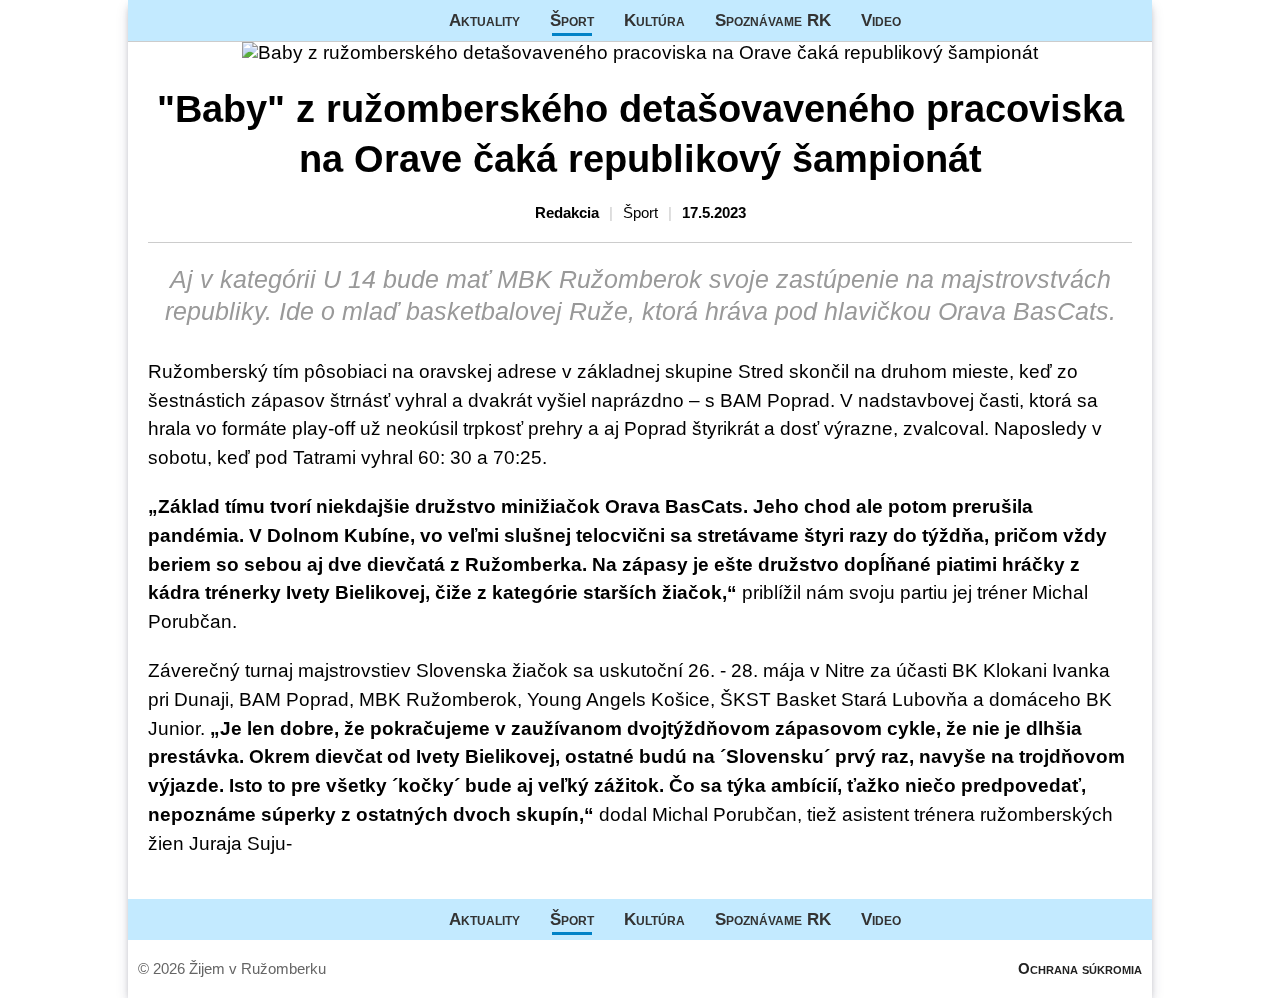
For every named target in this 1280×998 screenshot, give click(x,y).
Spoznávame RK (773, 20)
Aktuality (484, 20)
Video (881, 20)
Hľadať (1127, 20)
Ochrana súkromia (1080, 968)
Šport (572, 20)
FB (931, 20)
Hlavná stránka (203, 20)
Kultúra (654, 20)
